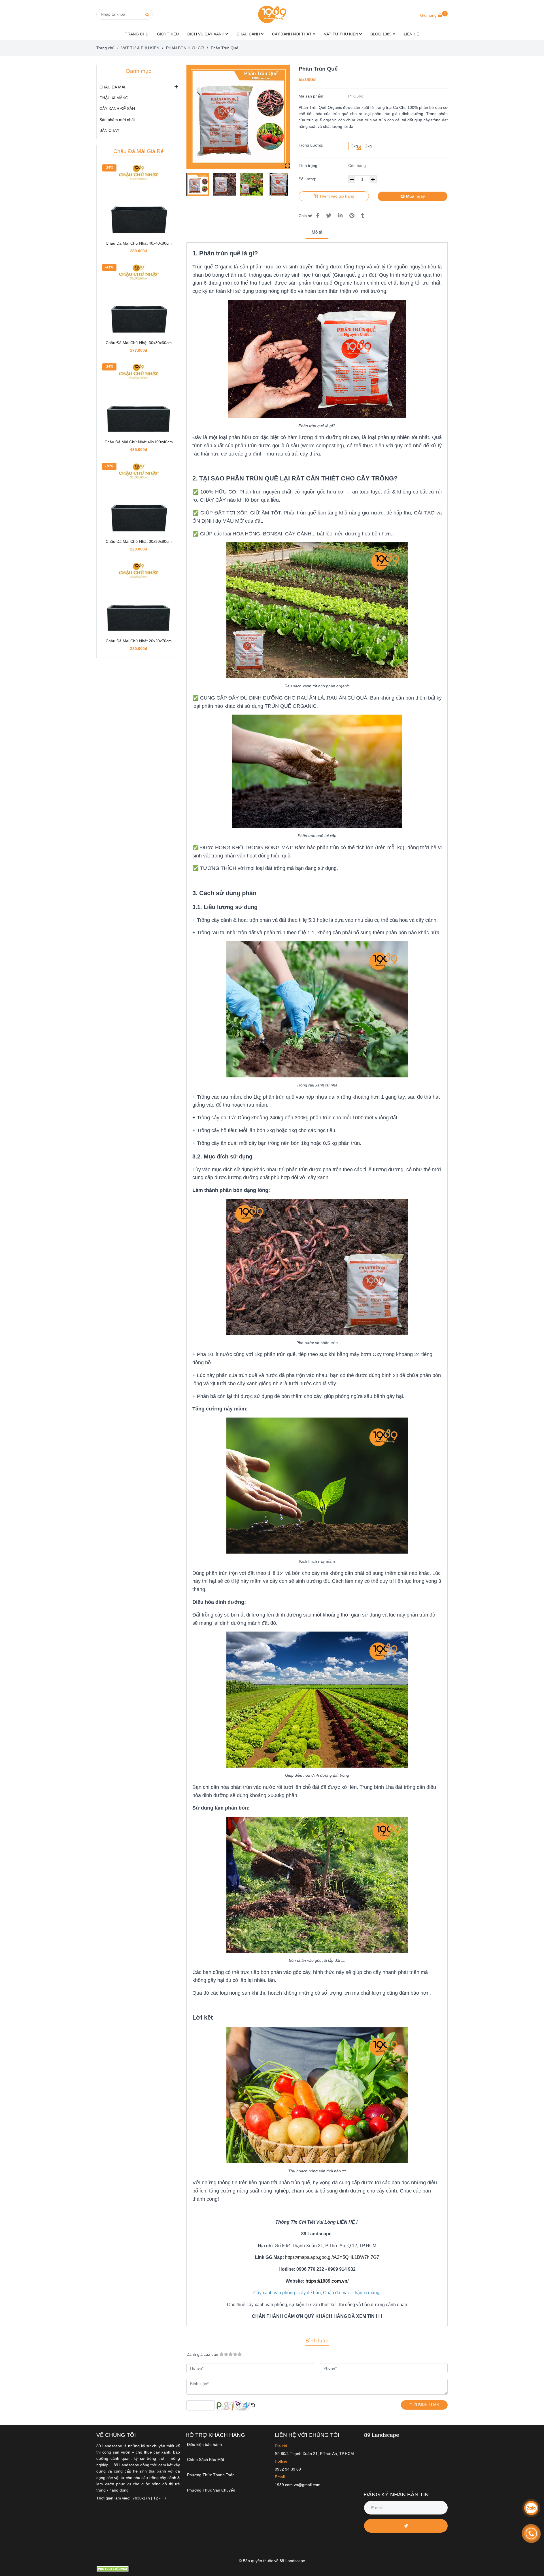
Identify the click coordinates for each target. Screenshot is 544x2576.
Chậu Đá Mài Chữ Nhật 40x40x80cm (139, 243)
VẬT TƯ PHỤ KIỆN (342, 34)
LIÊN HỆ (411, 34)
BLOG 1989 (382, 34)
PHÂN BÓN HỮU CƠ (185, 48)
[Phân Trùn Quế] (272, 14)
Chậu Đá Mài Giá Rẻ (139, 151)
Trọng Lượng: (311, 145)
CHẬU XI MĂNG (114, 98)
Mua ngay (415, 196)
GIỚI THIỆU (168, 34)
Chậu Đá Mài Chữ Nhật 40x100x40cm (139, 442)
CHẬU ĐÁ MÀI (112, 87)
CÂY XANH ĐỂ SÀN (117, 109)
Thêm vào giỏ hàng (336, 196)
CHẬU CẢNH (249, 34)
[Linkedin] (340, 216)
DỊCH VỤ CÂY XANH (206, 34)
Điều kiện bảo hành (204, 2444)
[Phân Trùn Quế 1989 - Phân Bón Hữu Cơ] (238, 117)
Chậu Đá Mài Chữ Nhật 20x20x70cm (139, 641)
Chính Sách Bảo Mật (206, 2460)
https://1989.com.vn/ (327, 2281)
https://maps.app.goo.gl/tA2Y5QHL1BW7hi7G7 (332, 2257)
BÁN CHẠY (109, 130)
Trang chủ (105, 48)
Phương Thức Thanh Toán (211, 2475)
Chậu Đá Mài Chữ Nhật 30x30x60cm (139, 343)
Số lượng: (308, 179)
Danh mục (139, 71)
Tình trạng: (309, 166)
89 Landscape (382, 2435)
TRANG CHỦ (137, 34)
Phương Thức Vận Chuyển (211, 2490)
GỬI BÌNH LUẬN (424, 2405)
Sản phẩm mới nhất (117, 120)
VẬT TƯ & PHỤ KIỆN (140, 48)
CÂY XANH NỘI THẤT (292, 34)
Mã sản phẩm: (312, 96)
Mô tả (317, 232)
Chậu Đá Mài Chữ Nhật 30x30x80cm (139, 541)
